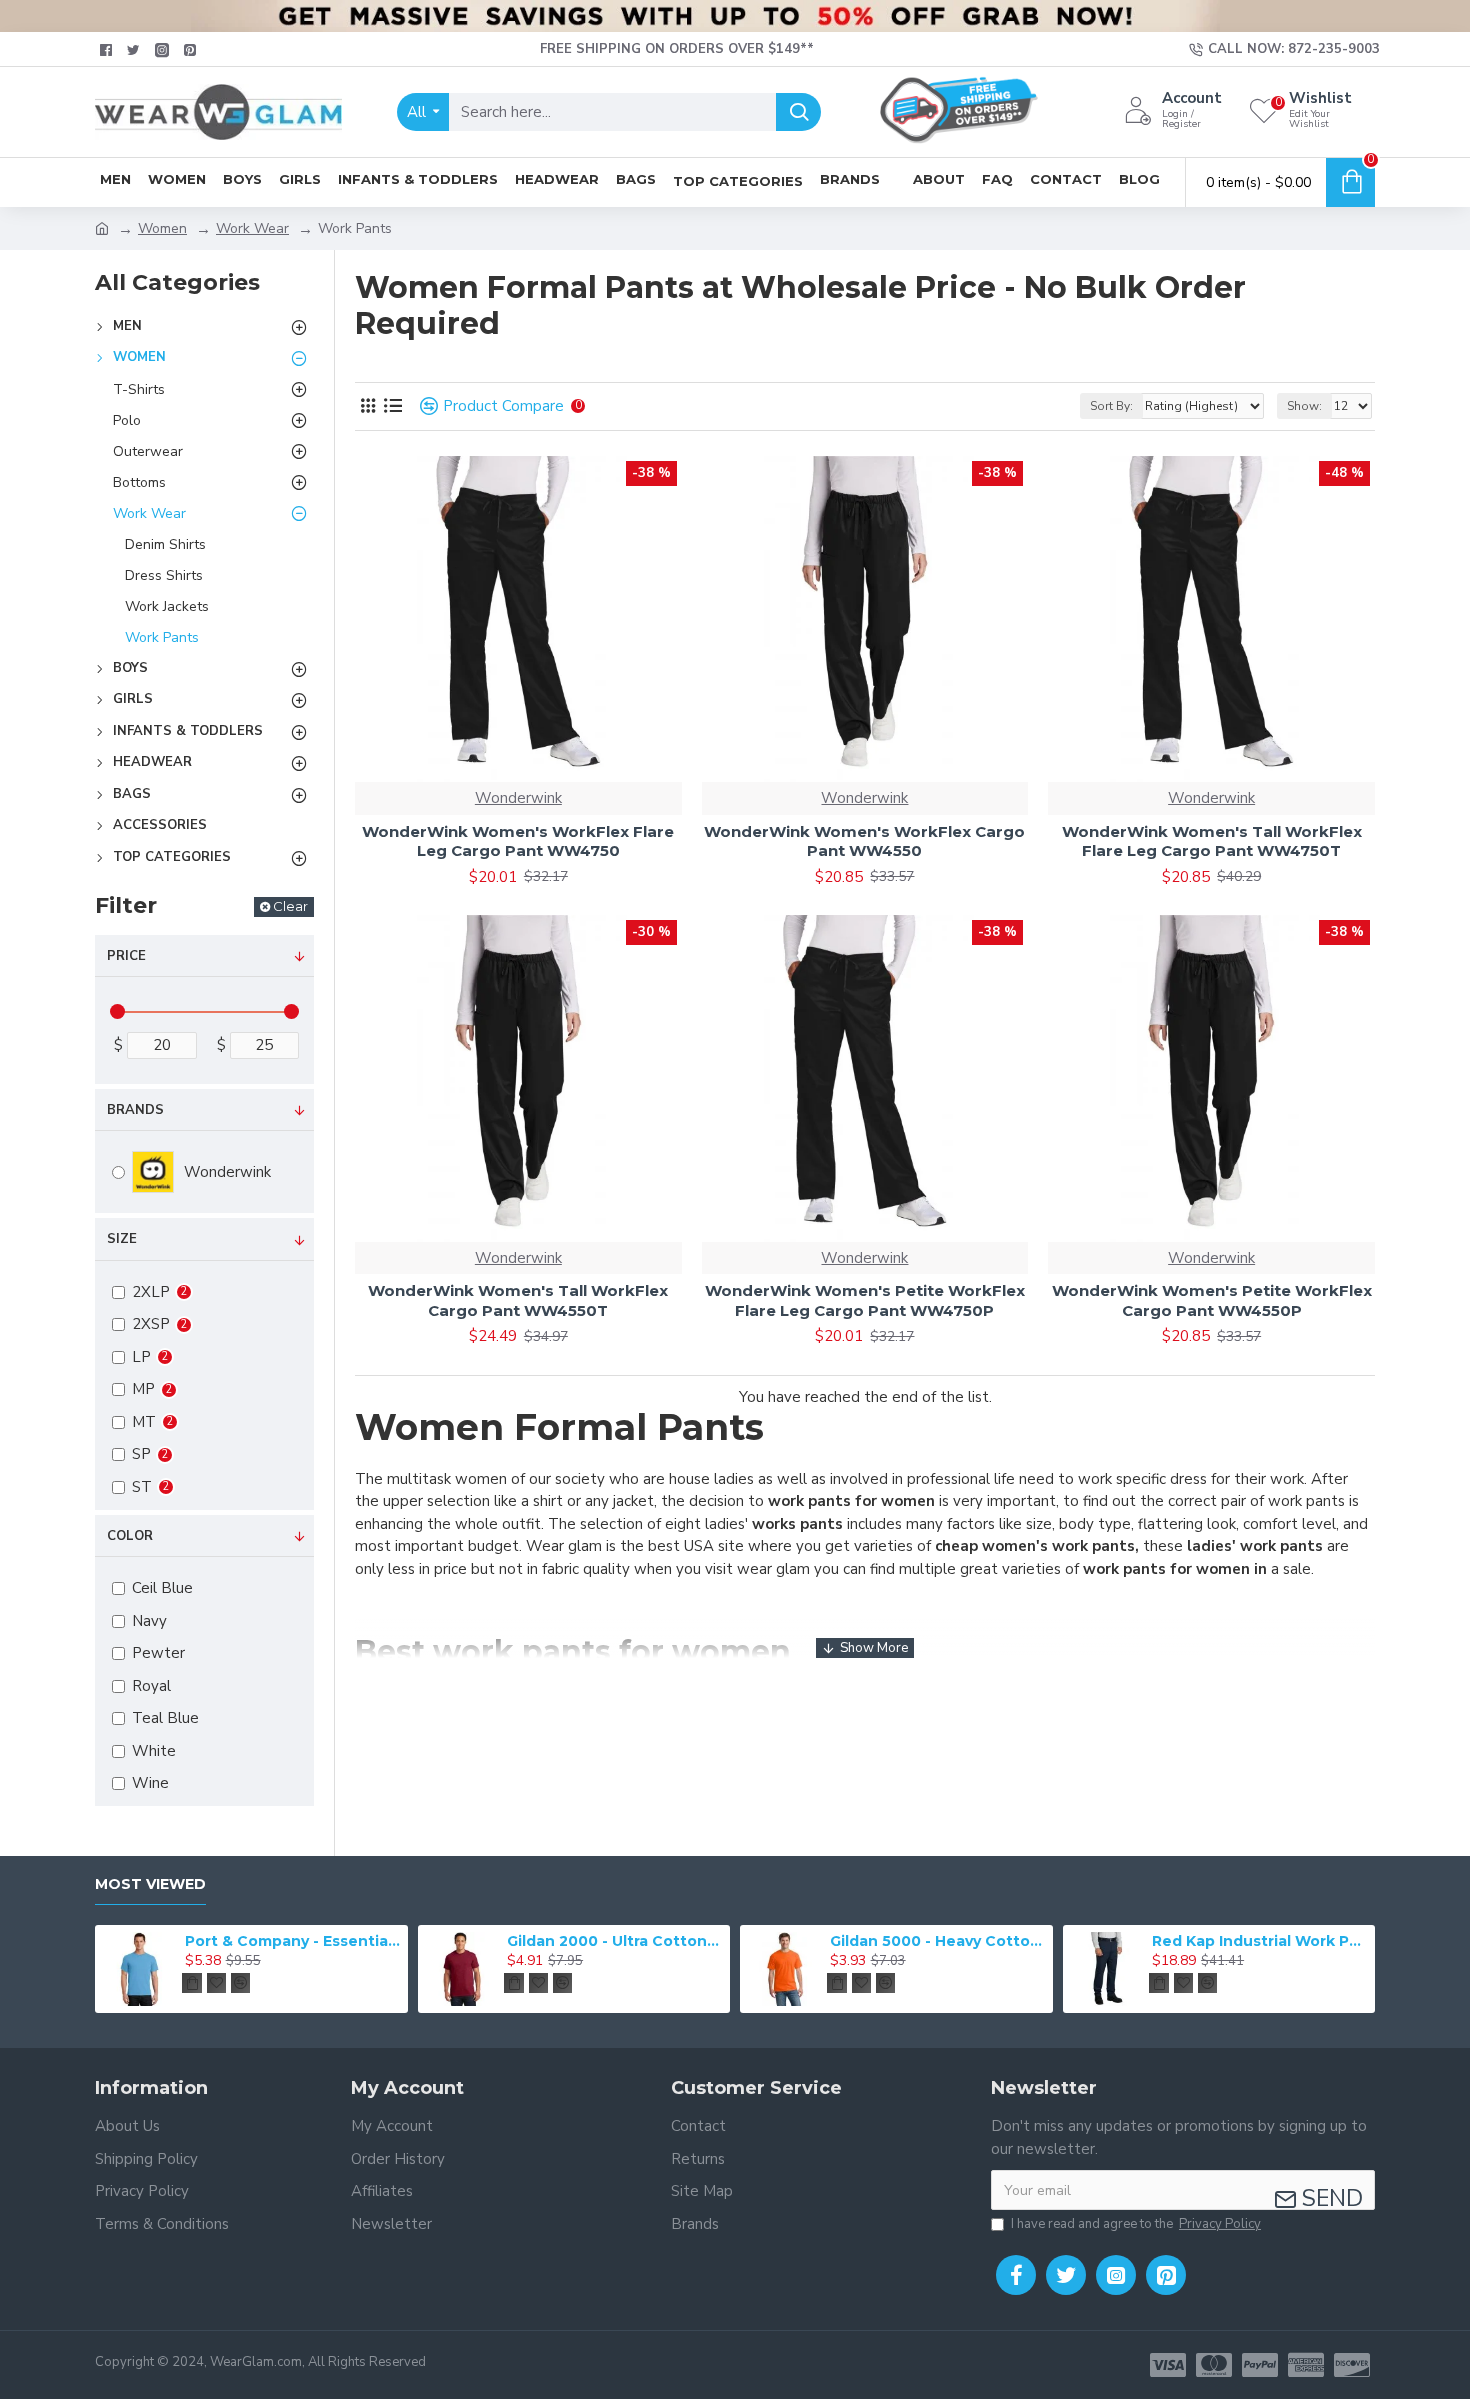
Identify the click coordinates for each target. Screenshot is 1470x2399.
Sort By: (1111, 406)
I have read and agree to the (1136, 2224)
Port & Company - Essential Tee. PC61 (293, 1941)
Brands (135, 1110)
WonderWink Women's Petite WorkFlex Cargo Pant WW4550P (1212, 1300)
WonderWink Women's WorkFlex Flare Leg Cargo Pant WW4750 (518, 841)
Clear (290, 906)
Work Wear (252, 228)
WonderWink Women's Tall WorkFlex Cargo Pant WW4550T (518, 1300)
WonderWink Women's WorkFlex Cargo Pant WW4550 (864, 841)
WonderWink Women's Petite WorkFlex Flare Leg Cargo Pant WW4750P (865, 1300)
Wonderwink (518, 798)
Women (162, 228)
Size (122, 1239)
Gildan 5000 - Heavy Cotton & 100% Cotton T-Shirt (938, 1941)
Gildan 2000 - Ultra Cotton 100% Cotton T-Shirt (615, 1941)
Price (126, 956)
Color (130, 1536)
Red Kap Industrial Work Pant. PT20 (1260, 1941)
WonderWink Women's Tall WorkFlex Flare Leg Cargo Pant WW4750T (1212, 841)
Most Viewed (150, 1884)
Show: (1304, 406)
